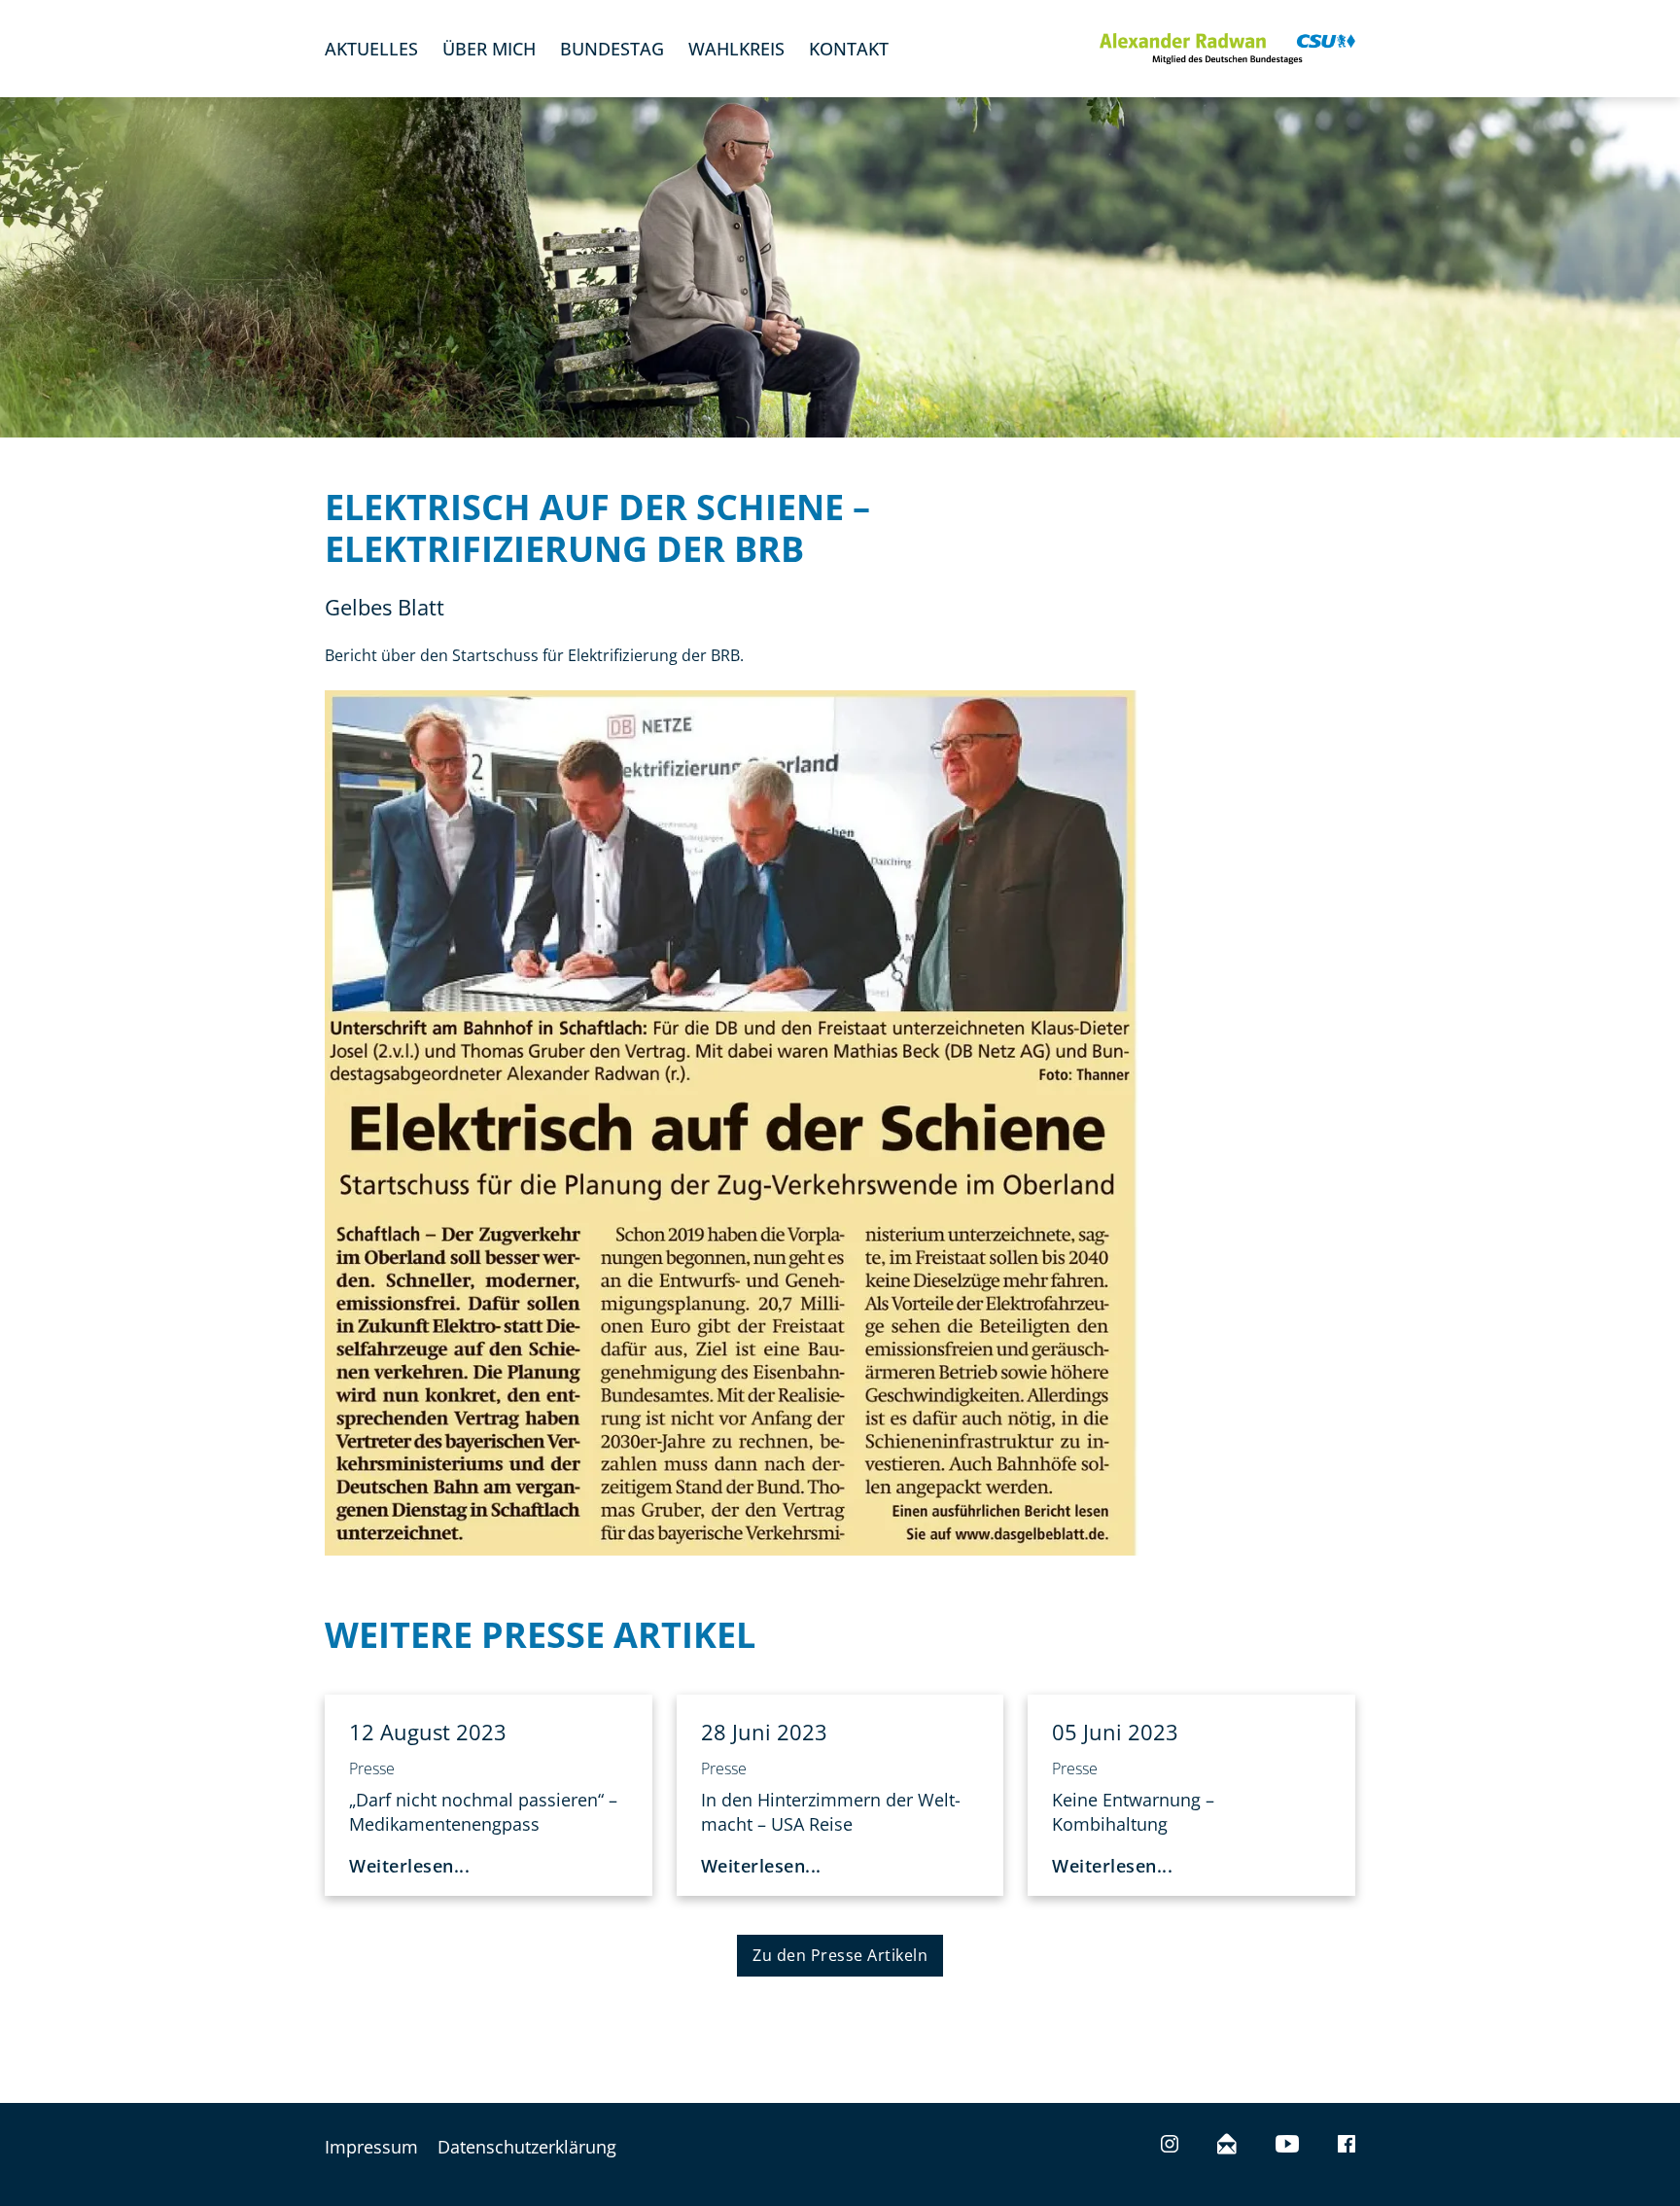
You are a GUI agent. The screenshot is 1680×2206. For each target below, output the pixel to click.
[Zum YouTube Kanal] (1287, 2146)
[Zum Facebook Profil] (1347, 2146)
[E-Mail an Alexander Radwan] (1227, 2146)
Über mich (489, 49)
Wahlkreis (736, 49)
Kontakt (849, 49)
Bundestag (612, 49)
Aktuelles (371, 49)
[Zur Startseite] (1227, 49)
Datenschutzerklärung (527, 2147)
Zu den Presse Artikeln (840, 1955)
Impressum (371, 2147)
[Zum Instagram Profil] (1170, 2146)
